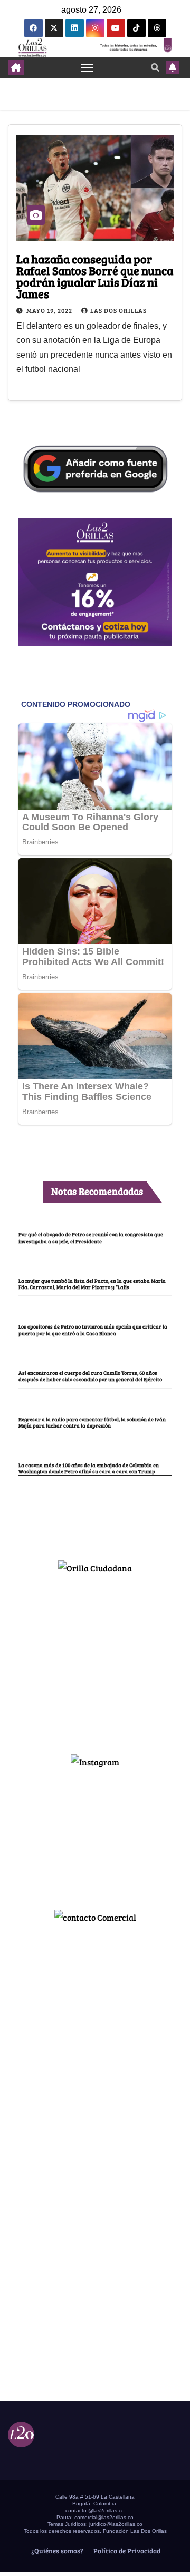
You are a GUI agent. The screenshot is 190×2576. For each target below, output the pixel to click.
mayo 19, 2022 (50, 310)
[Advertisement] (95, 1659)
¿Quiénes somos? (56, 2551)
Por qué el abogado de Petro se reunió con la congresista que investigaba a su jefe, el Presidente (91, 1237)
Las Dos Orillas (118, 310)
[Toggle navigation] (88, 67)
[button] (155, 67)
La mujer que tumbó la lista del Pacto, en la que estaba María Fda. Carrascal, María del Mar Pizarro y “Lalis (92, 1284)
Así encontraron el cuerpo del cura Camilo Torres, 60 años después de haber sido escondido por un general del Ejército (90, 1376)
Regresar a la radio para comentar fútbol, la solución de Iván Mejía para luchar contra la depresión (92, 1422)
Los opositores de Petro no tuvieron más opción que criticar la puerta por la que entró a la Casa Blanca (93, 1330)
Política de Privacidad (126, 2551)
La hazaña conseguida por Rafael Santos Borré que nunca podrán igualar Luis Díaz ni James (95, 276)
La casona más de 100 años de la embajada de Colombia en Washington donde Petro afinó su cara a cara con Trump (89, 1468)
